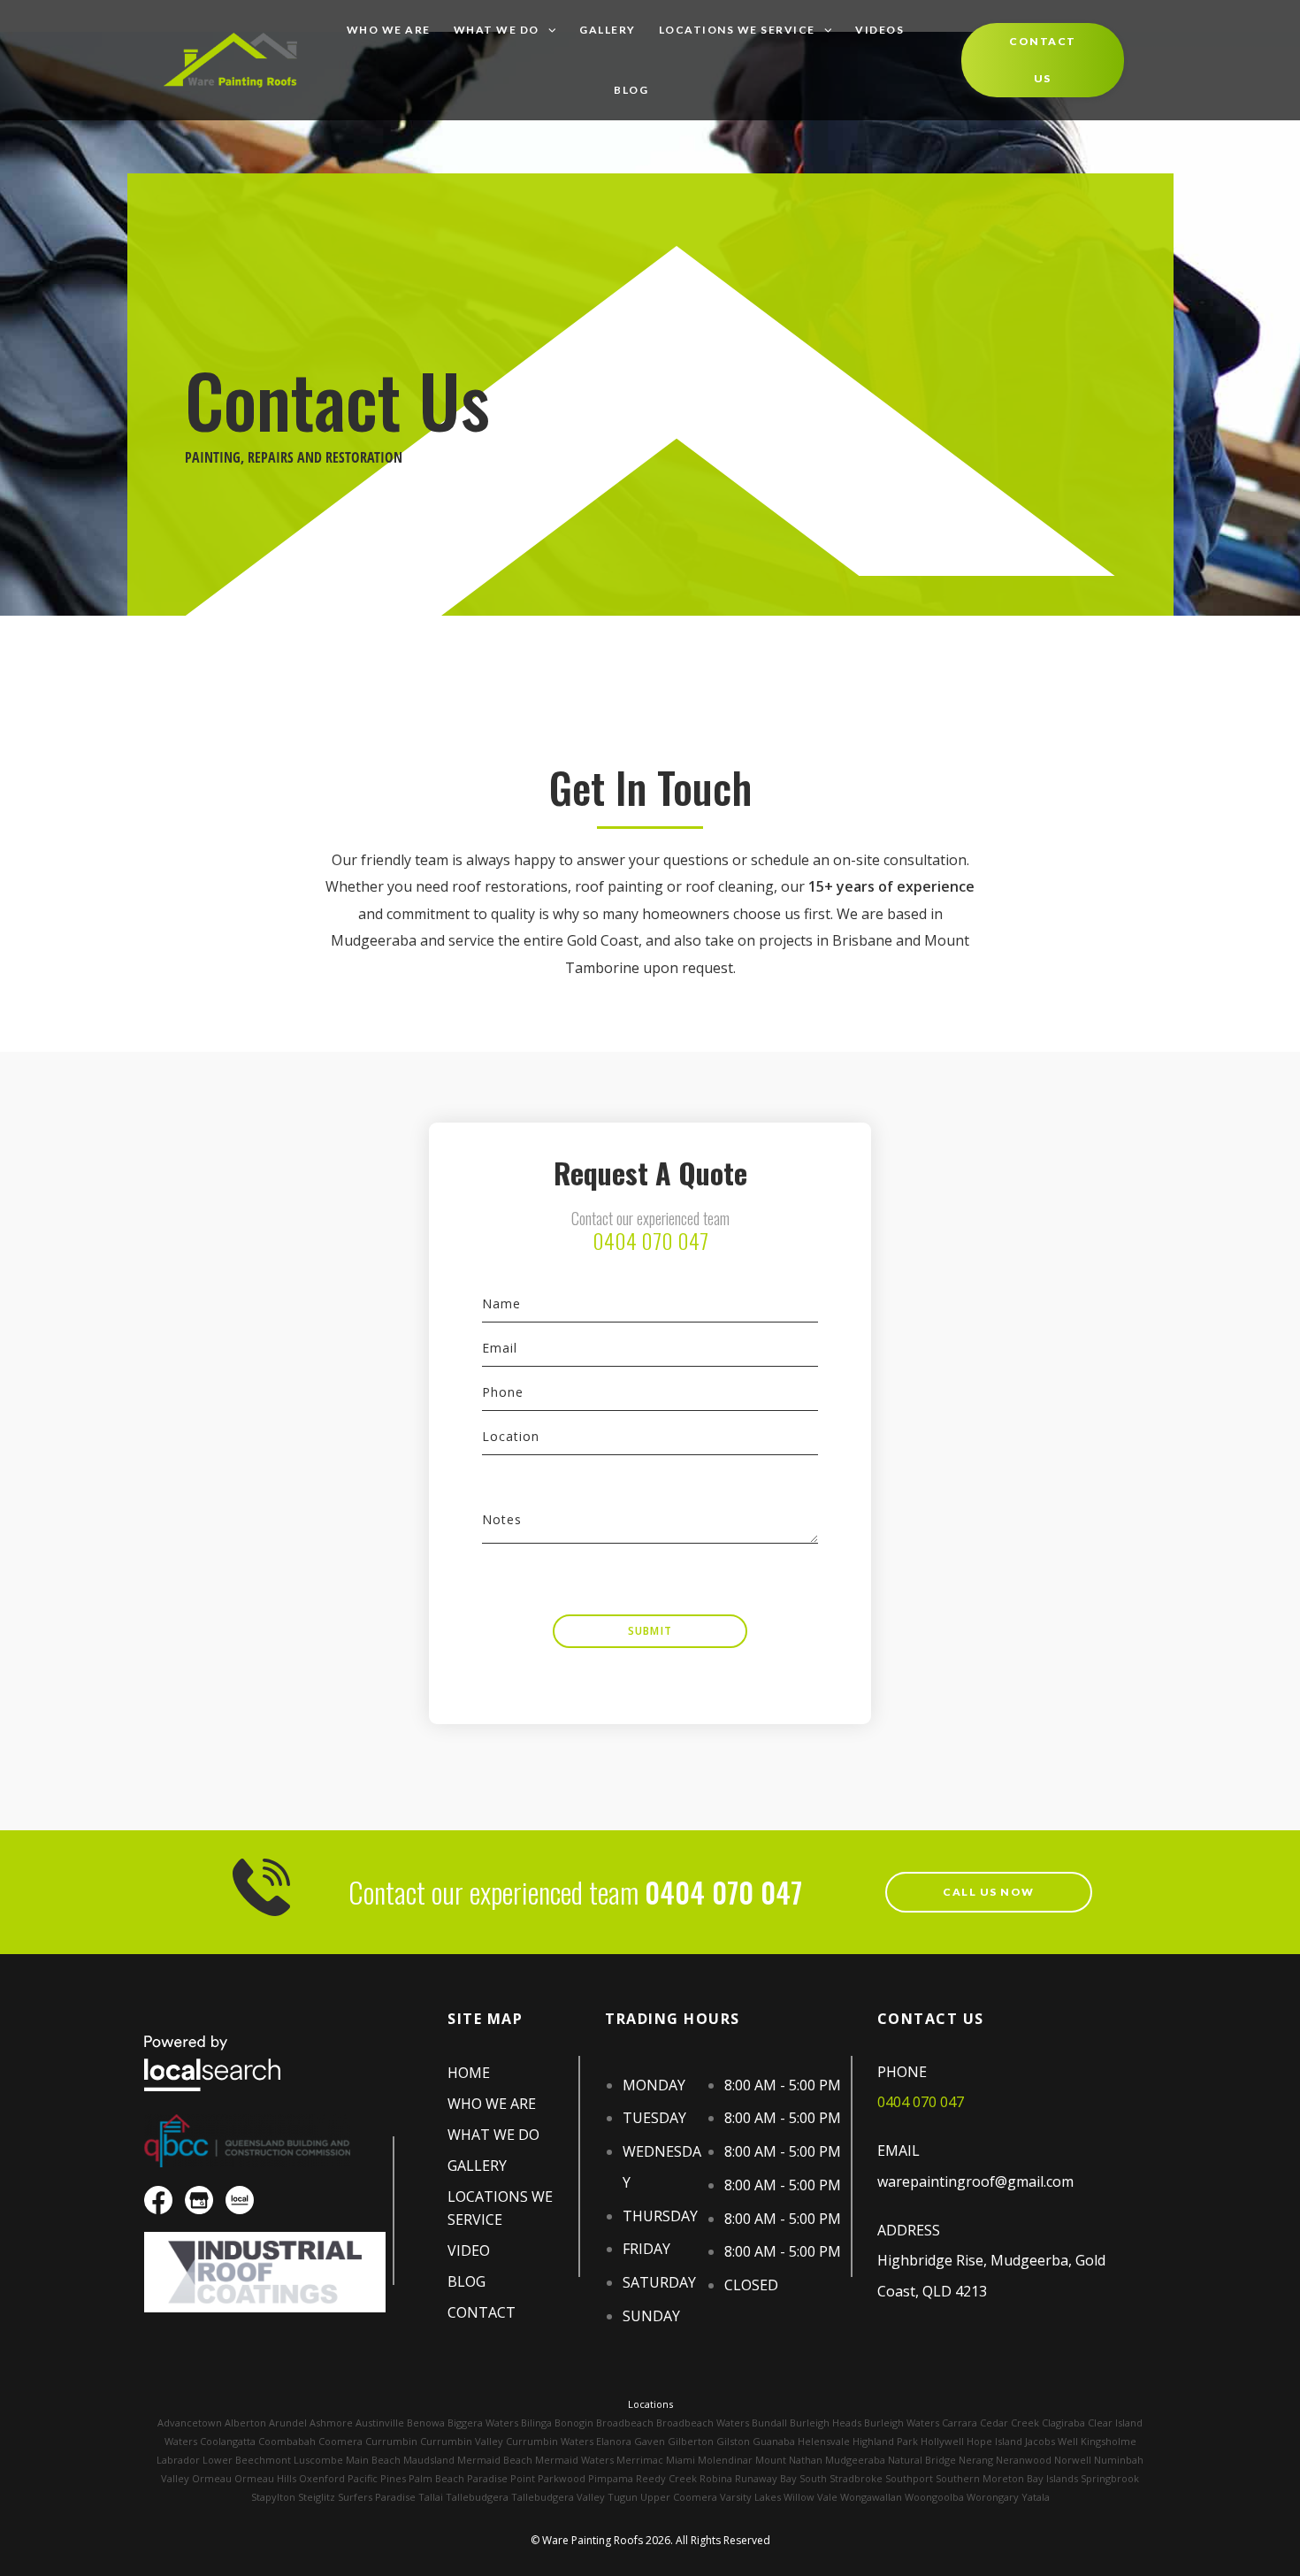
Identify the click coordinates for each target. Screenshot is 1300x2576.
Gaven (650, 2441)
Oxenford (322, 2478)
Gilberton (691, 2441)
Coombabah (287, 2441)
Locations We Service (737, 30)
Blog (631, 90)
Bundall (769, 2423)
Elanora (614, 2441)
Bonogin (574, 2423)
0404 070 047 (650, 1240)
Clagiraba (1063, 2423)
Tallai (431, 2497)
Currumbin (391, 2441)
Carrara (960, 2423)
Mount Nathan (789, 2460)
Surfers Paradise (377, 2497)
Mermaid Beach (495, 2460)
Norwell (1073, 2460)
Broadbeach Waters (703, 2423)
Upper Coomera (679, 2497)
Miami (681, 2460)
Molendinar (725, 2460)
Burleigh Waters (902, 2423)
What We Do (497, 30)
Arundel (288, 2423)
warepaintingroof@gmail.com (975, 2181)
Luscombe (318, 2460)
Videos (879, 30)
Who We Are (389, 30)
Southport (909, 2478)
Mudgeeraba (855, 2460)
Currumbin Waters (550, 2441)
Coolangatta (228, 2441)
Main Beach (373, 2460)
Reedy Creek (666, 2478)
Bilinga (536, 2423)
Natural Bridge (922, 2460)
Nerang (976, 2460)
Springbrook (1110, 2478)
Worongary (993, 2497)
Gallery (608, 30)
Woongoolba (934, 2497)
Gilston (733, 2441)
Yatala (1036, 2497)
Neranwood (1024, 2460)
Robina (716, 2478)
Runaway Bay (766, 2478)
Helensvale (824, 2441)
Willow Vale (811, 2497)
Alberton (245, 2423)
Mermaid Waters (574, 2460)
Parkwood (562, 2478)
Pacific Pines (377, 2478)
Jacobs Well (1051, 2441)
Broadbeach (625, 2423)
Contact (482, 2312)
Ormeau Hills (265, 2478)
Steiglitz (317, 2497)
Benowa (426, 2423)
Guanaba (774, 2441)
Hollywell (942, 2441)
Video (469, 2250)
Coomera (340, 2441)
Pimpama (611, 2478)
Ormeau (212, 2478)
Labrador (178, 2460)
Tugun (623, 2497)
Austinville (380, 2423)
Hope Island (994, 2441)
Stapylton (273, 2497)
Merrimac (640, 2460)
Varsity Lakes (750, 2497)
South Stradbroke (841, 2478)
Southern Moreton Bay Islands (1007, 2478)
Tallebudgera (477, 2497)
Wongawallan (871, 2497)
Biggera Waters (483, 2423)
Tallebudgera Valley (558, 2497)
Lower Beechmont (247, 2460)
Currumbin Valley (462, 2441)
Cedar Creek (1009, 2423)
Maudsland (429, 2460)
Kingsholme (1109, 2441)
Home (469, 2073)
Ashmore (331, 2423)
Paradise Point (501, 2478)
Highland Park (885, 2441)
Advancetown (190, 2423)
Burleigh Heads (826, 2423)
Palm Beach (436, 2478)
